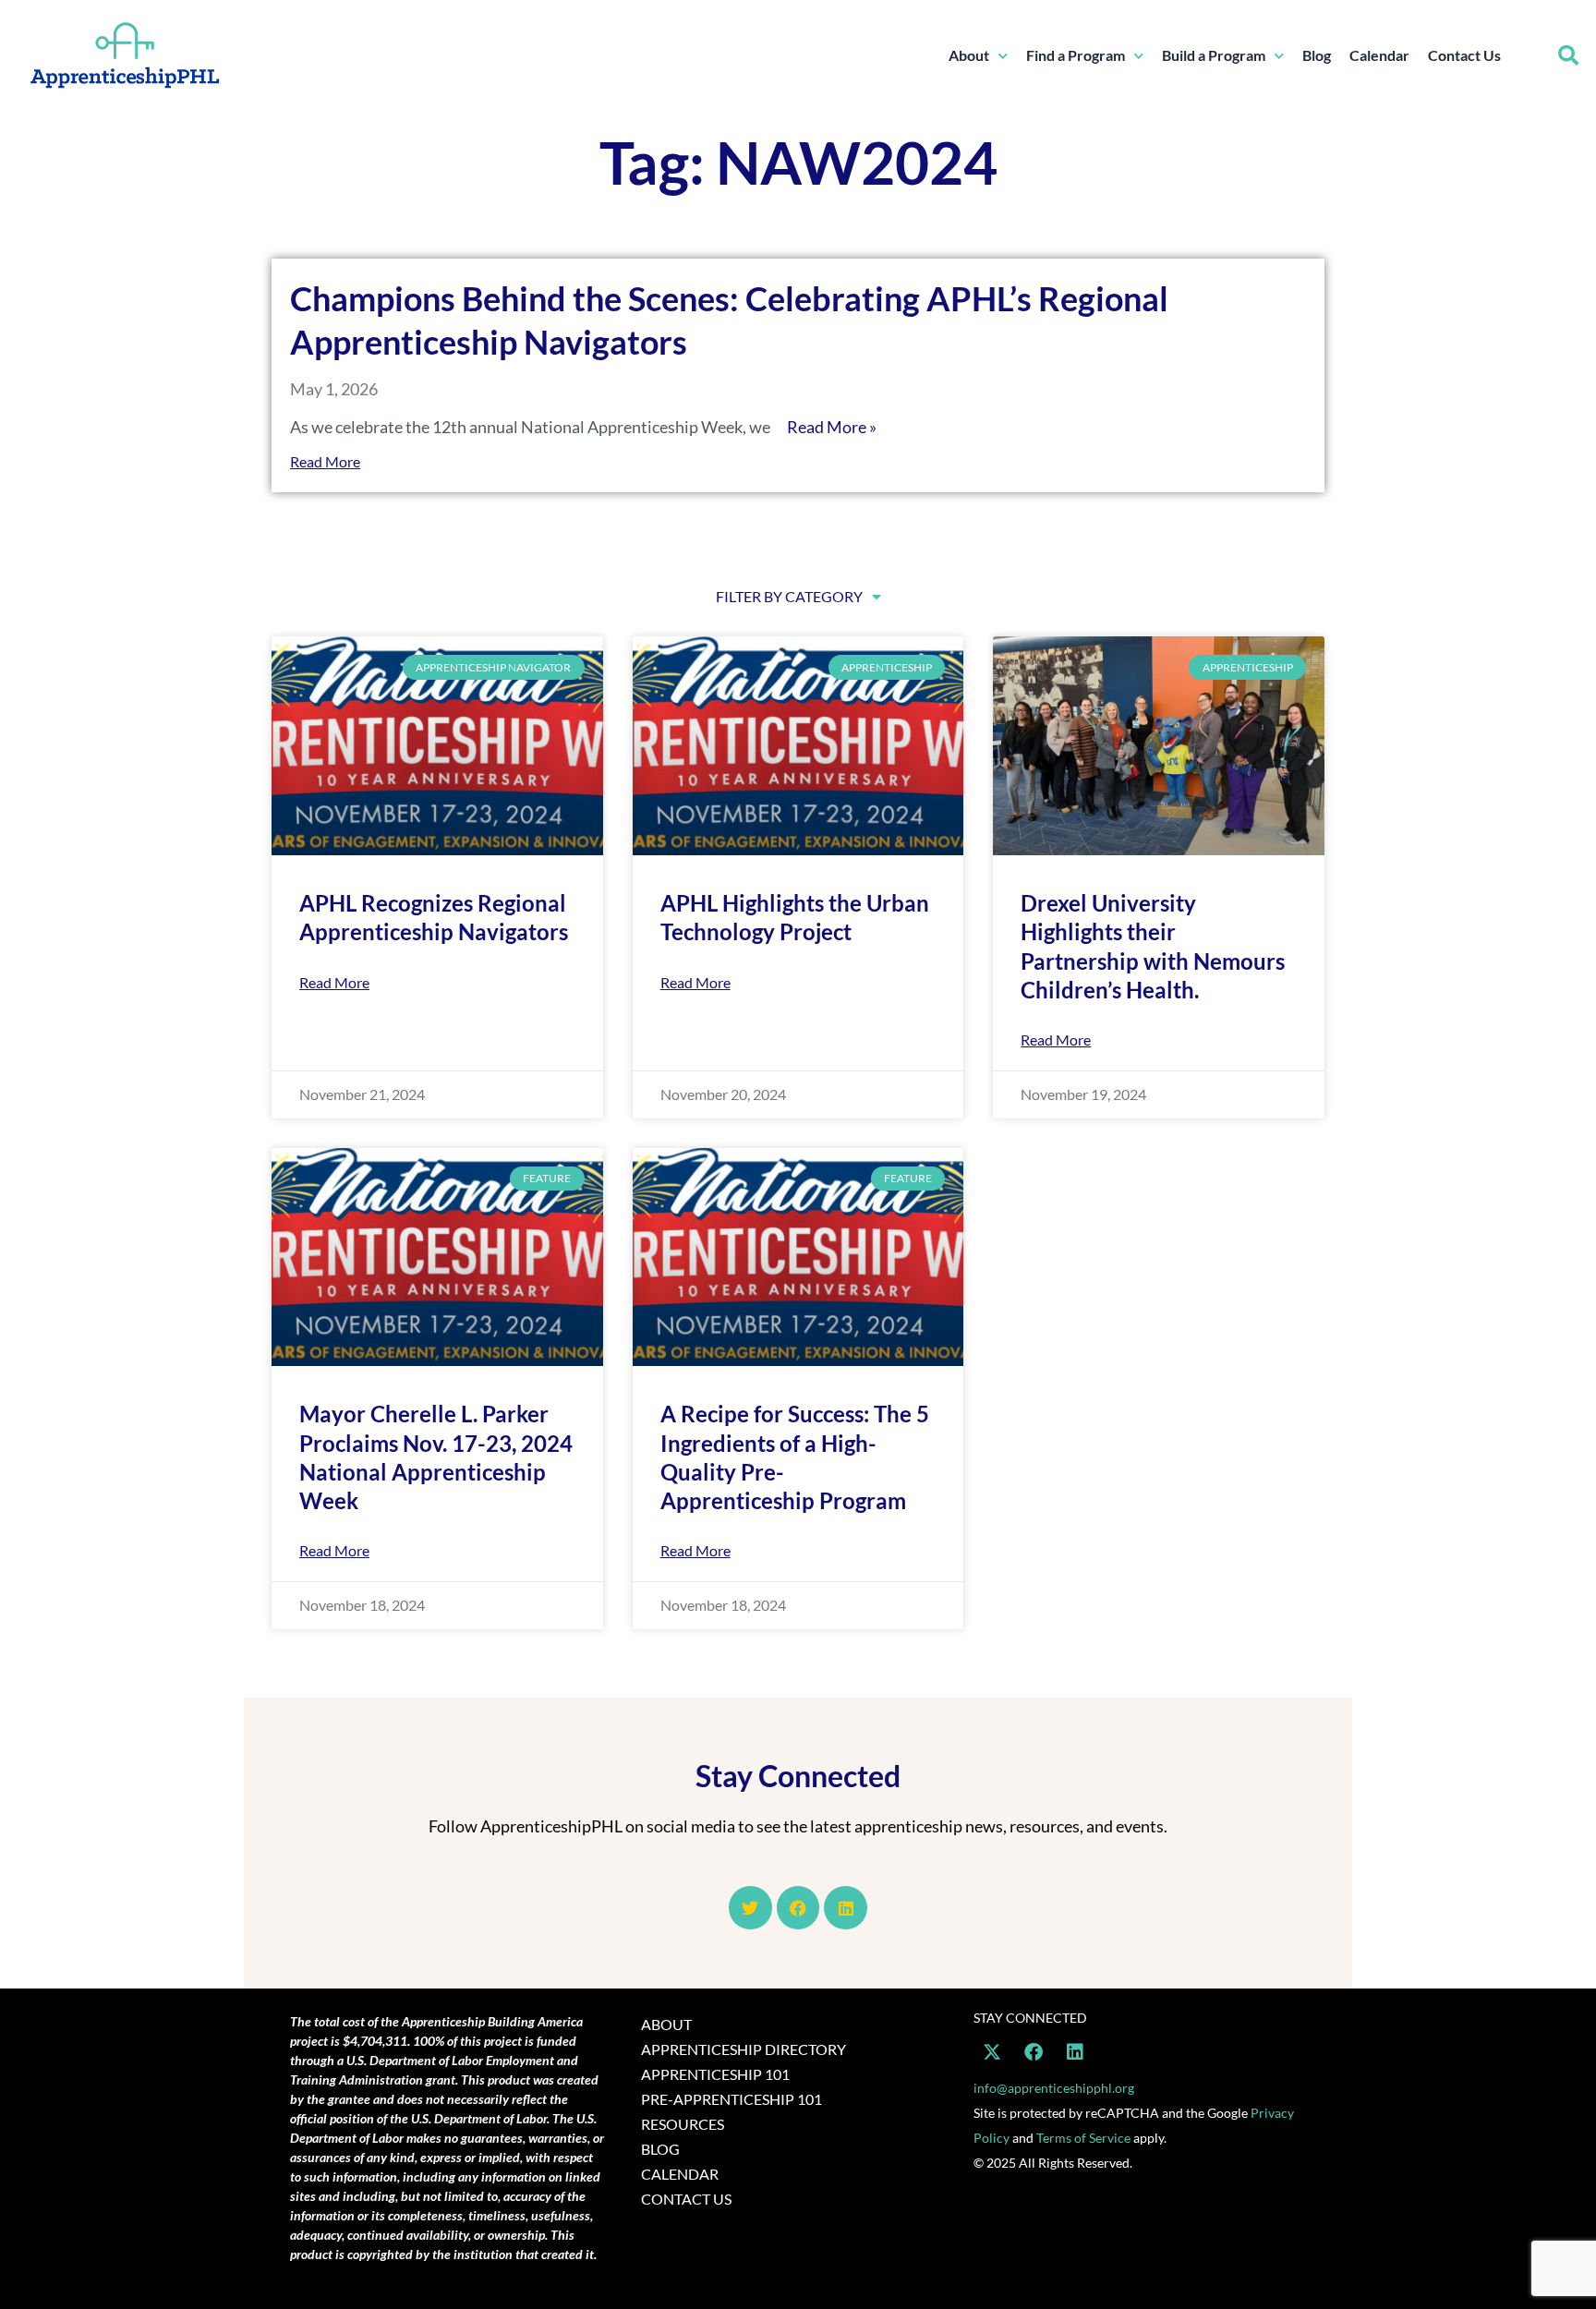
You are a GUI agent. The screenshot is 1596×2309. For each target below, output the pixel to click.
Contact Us (1464, 55)
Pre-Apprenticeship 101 (731, 2099)
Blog (1317, 55)
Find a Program (1076, 55)
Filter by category (789, 596)
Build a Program (1214, 55)
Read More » (832, 427)
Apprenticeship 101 (715, 2074)
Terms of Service (1083, 2138)
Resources (683, 2124)
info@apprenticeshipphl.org (1054, 2088)
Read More (325, 461)
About (969, 55)
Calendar (1379, 55)
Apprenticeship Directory (744, 2049)
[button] (1568, 55)
